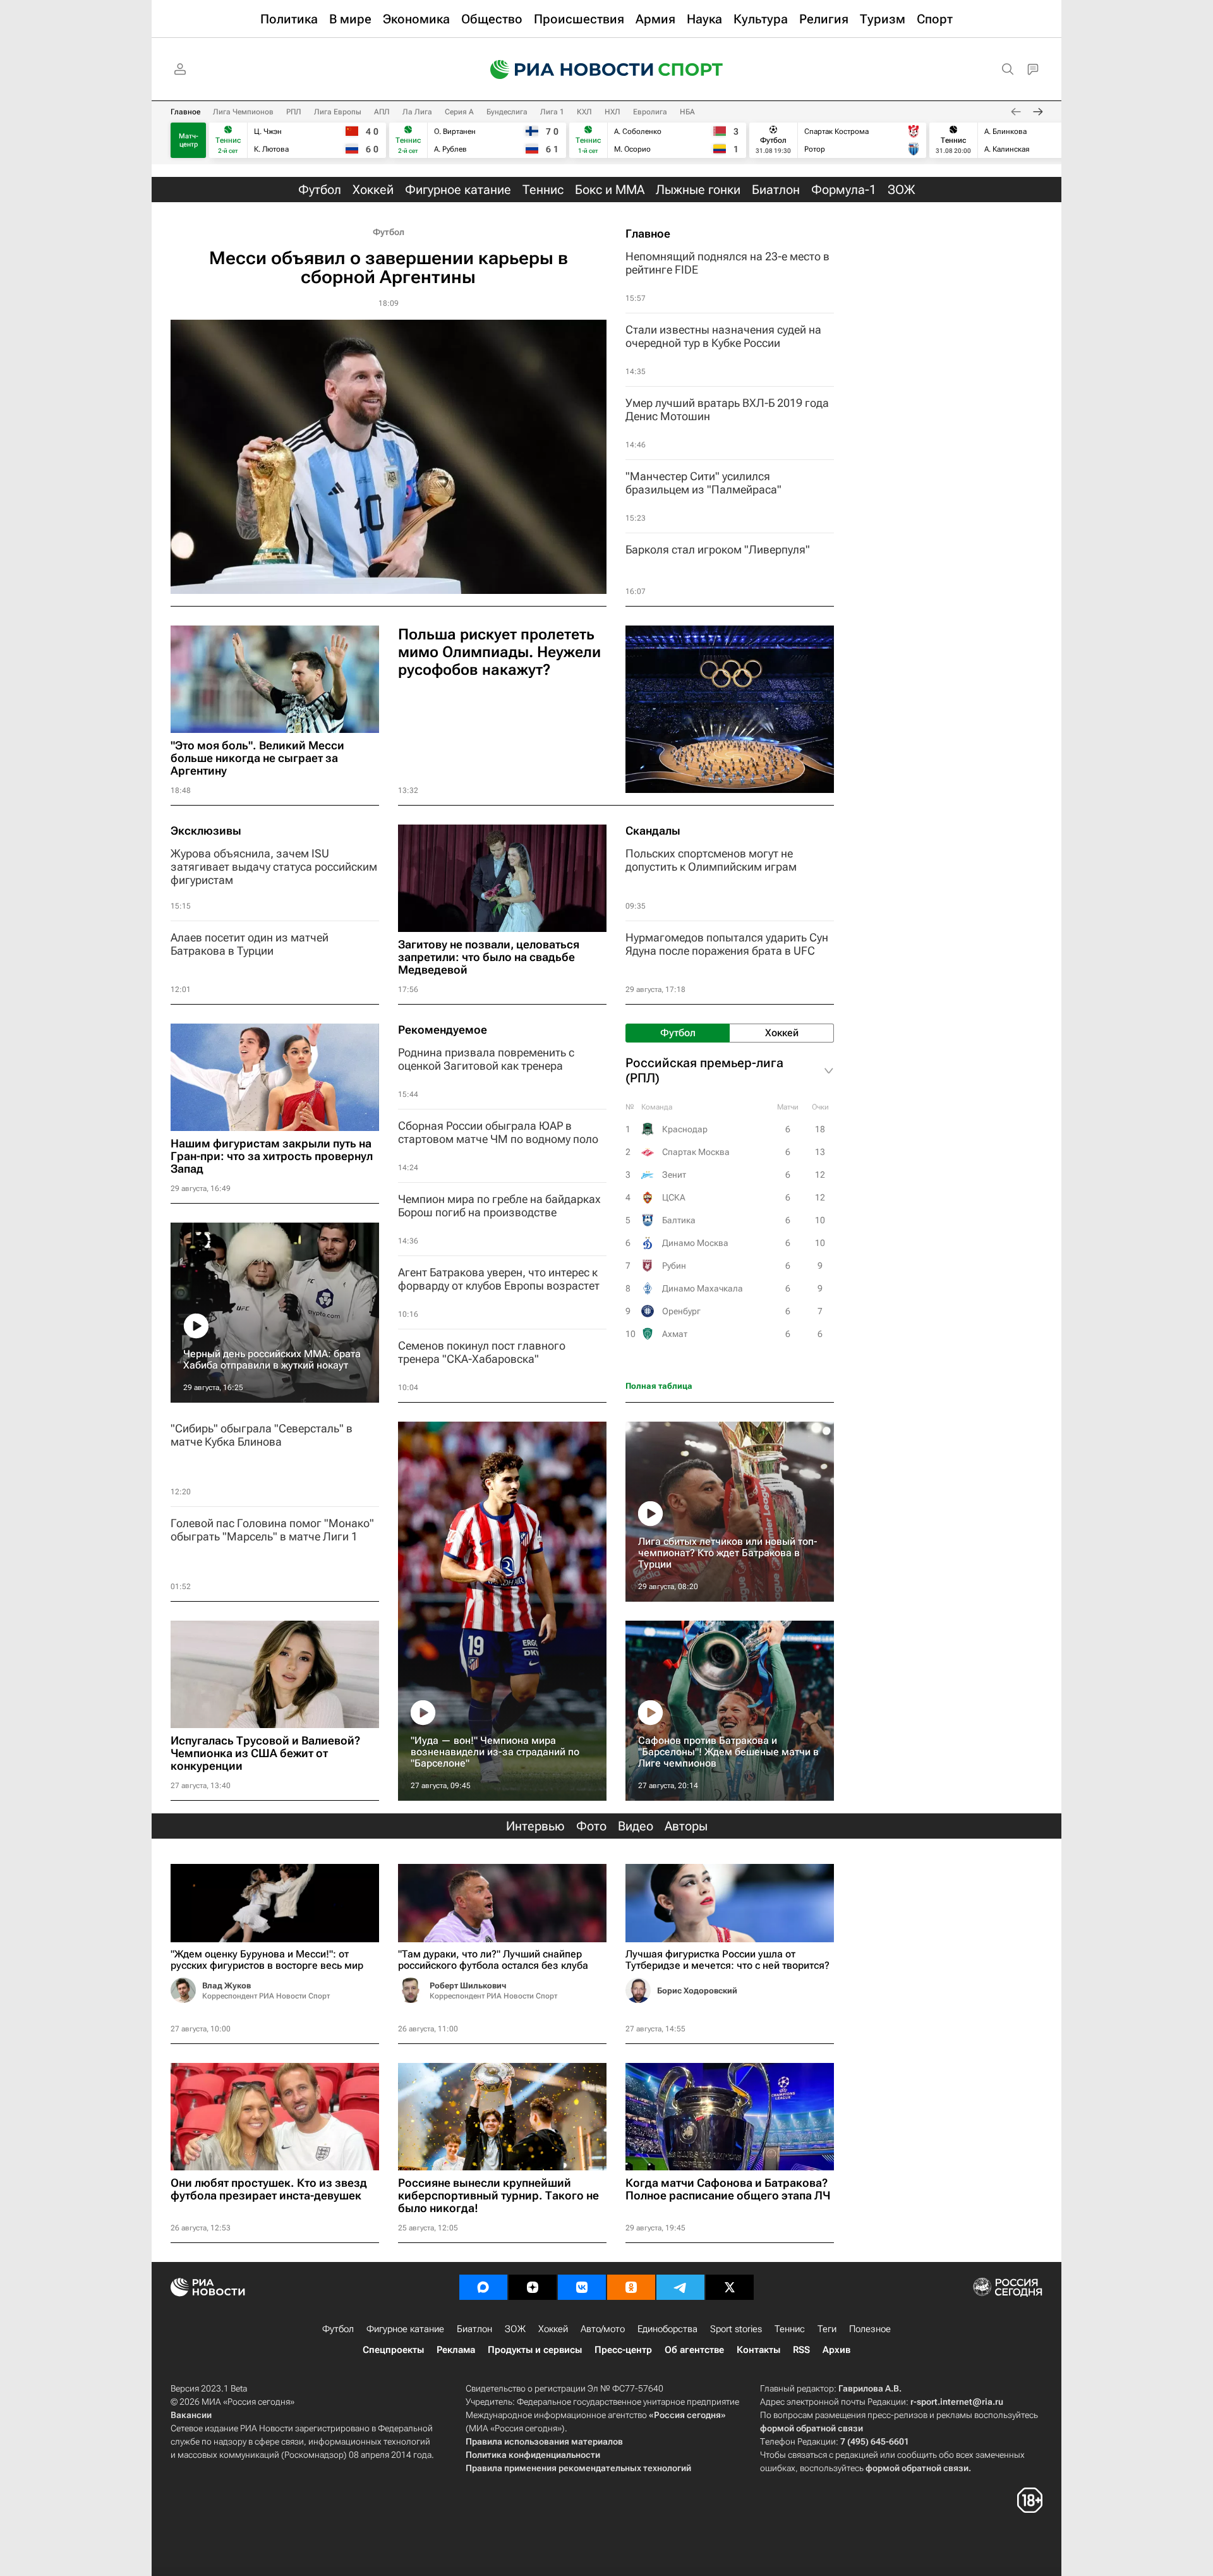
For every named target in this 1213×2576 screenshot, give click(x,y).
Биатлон (474, 2329)
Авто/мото (603, 2329)
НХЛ (613, 112)
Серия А (459, 112)
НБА (687, 112)
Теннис (790, 2329)
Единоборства (667, 2329)
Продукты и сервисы (535, 2350)
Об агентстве (694, 2350)
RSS (801, 2350)
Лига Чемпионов (243, 112)
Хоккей (553, 2329)
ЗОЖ (515, 2329)
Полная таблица (659, 1386)
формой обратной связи (812, 2428)
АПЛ (382, 112)
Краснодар (685, 1129)
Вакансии (191, 2415)
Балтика (679, 1220)
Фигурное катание (405, 2329)
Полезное (870, 2329)
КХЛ (584, 112)
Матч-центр (189, 140)
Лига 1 (552, 112)
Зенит (674, 1175)
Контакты (758, 2350)
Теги (827, 2329)
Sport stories (736, 2329)
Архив (836, 2350)
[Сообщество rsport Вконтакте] (582, 2287)
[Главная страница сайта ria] (564, 70)
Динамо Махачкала (703, 1288)
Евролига (650, 112)
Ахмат (675, 1334)
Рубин (674, 1266)
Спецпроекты (393, 2350)
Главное (185, 112)
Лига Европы (338, 112)
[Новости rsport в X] (730, 2287)
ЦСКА (674, 1197)
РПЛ (294, 112)
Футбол (389, 232)
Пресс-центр (623, 2350)
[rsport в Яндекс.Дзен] (533, 2287)
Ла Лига (417, 112)
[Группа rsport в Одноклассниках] (631, 2287)
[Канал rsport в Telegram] (680, 2287)
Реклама (456, 2350)
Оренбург (681, 1311)
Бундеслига (507, 112)
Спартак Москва (696, 1152)
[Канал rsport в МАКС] (483, 2287)
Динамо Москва (695, 1243)
